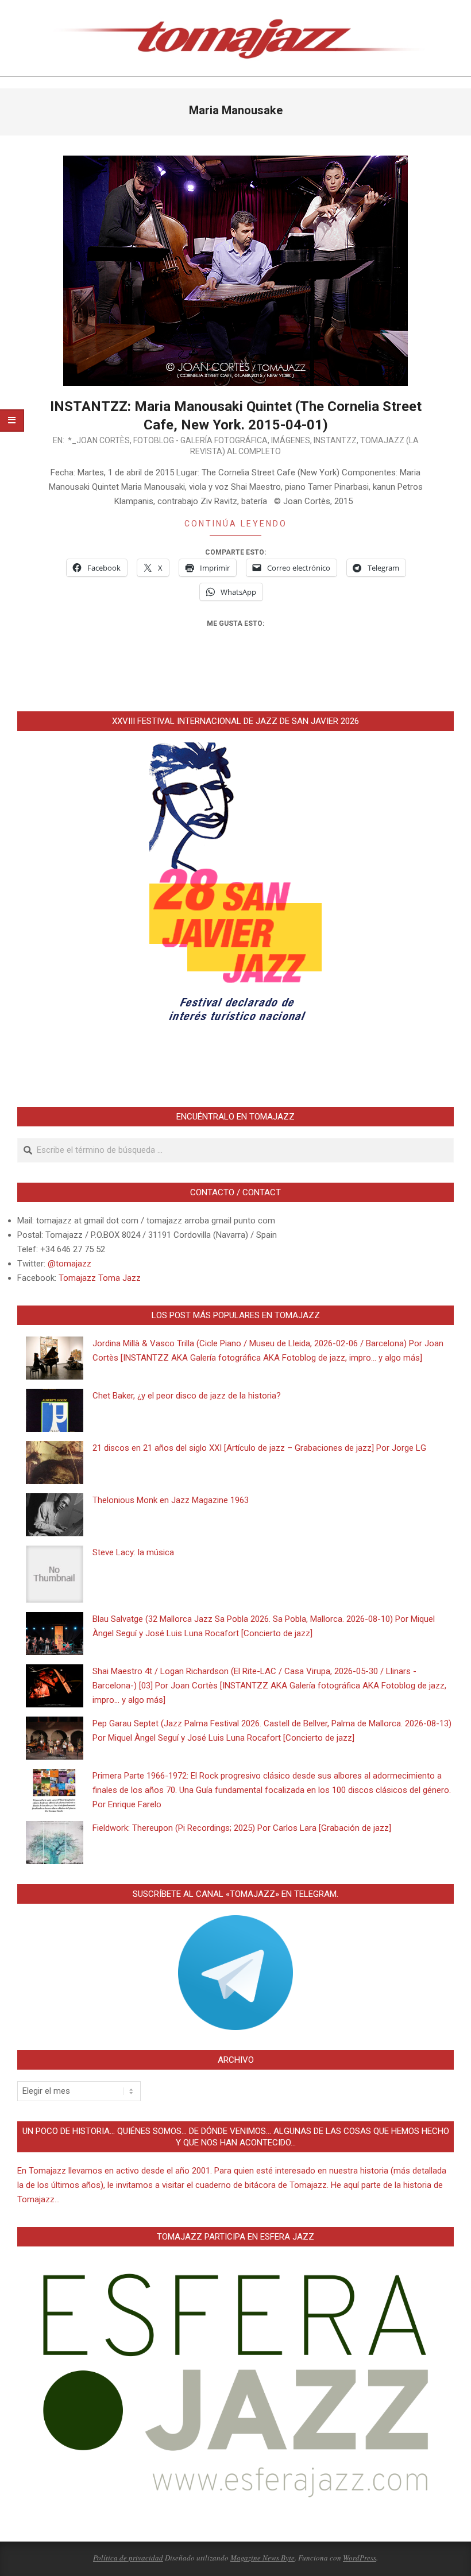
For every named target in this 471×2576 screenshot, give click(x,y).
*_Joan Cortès (99, 440)
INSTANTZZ (335, 440)
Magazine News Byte (262, 2558)
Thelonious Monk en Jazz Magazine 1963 (171, 1500)
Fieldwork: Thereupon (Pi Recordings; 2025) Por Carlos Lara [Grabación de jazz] (242, 1828)
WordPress (360, 2558)
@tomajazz (70, 1264)
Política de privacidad (128, 2558)
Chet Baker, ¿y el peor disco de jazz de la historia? (187, 1396)
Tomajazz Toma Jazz (100, 1278)
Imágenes (291, 440)
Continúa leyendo (236, 524)
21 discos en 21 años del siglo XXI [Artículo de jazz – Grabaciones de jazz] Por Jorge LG (259, 1448)
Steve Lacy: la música (133, 1552)
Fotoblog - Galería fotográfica (200, 440)
